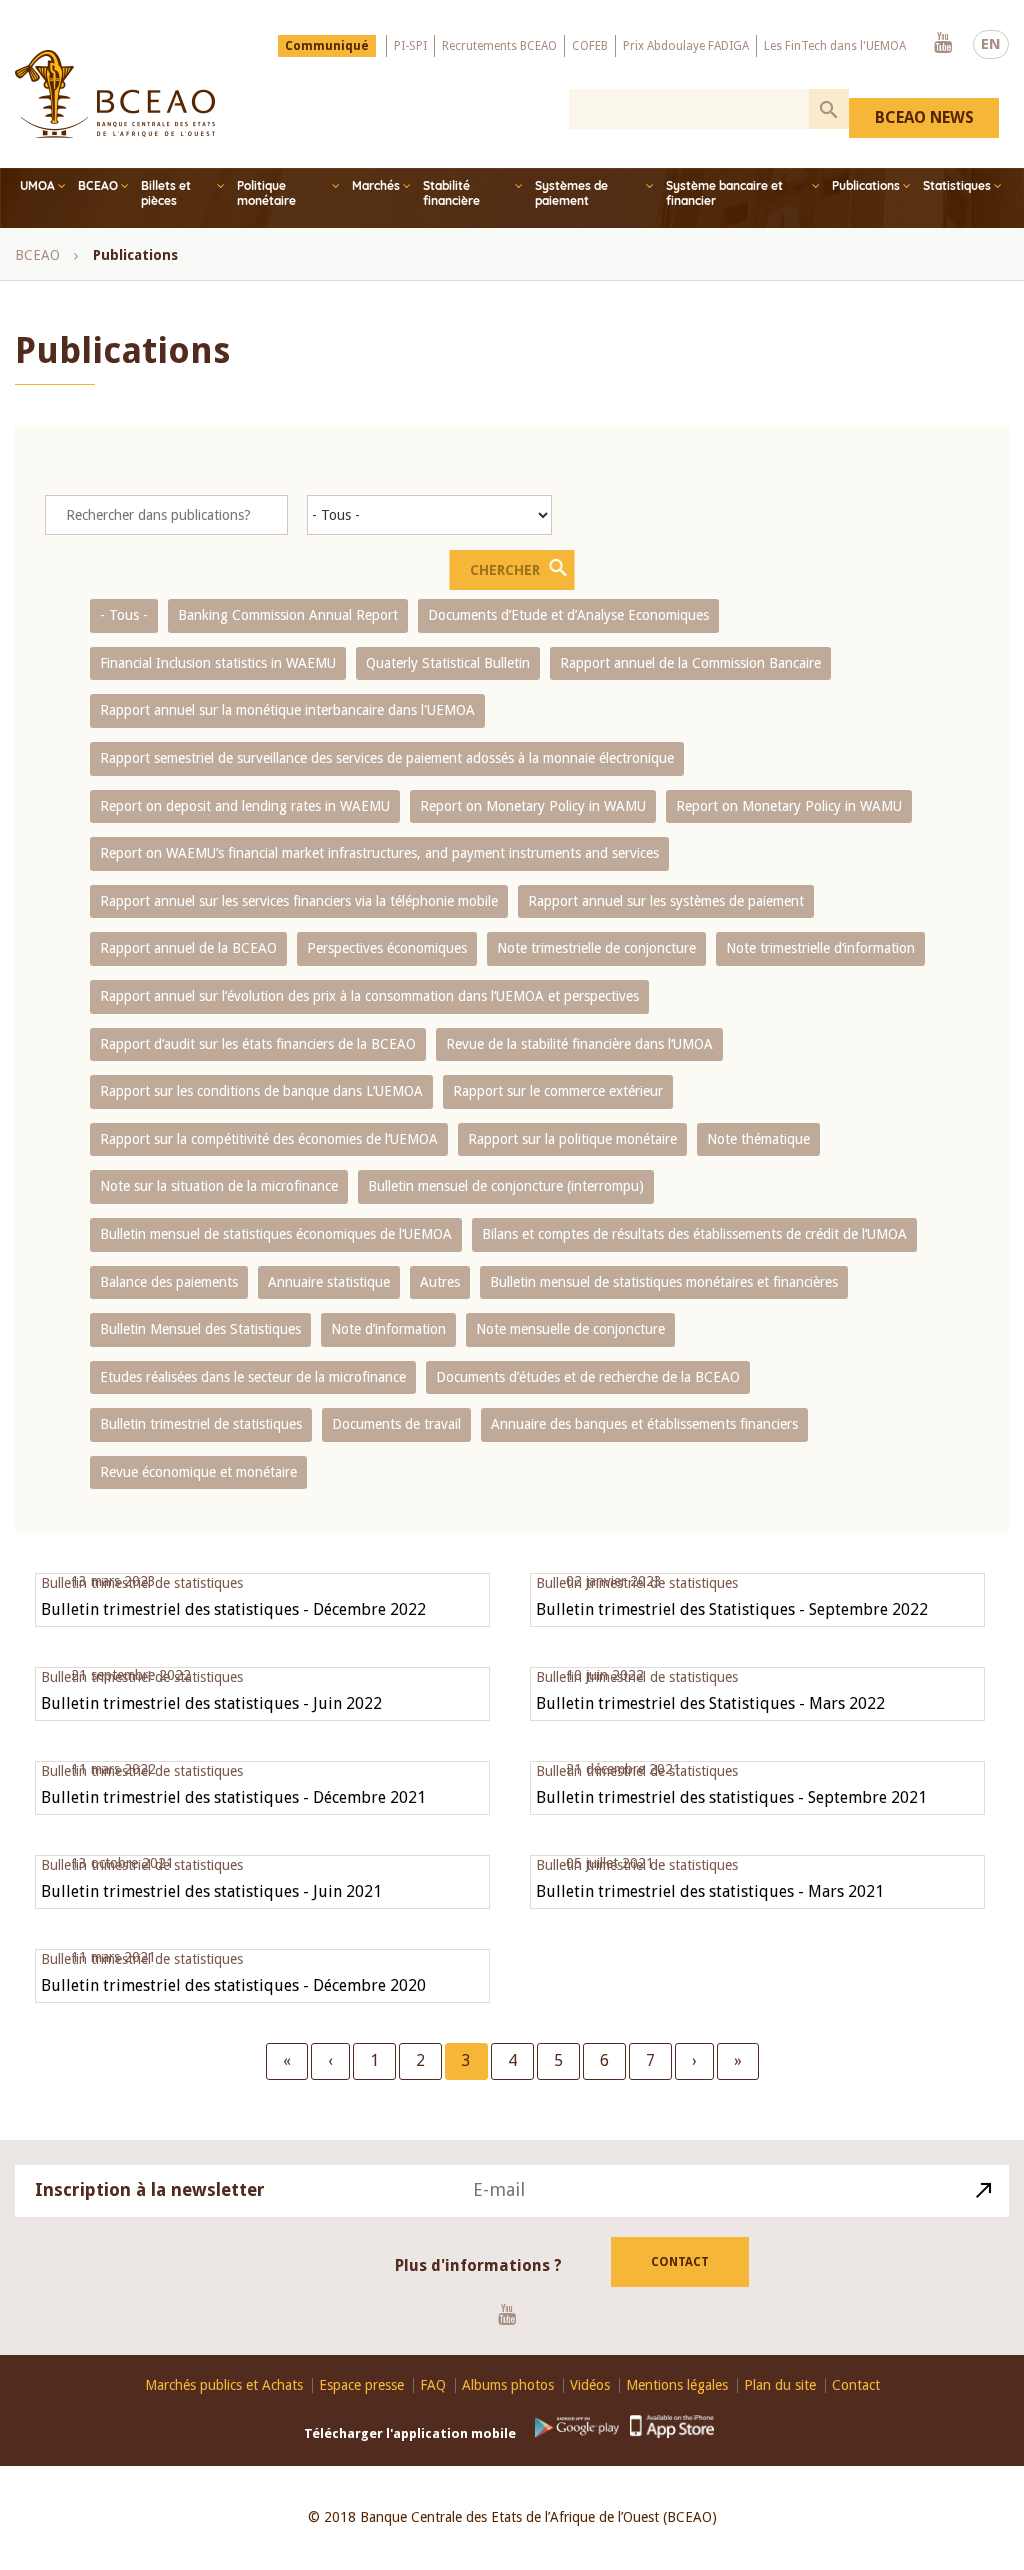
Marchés (376, 185)
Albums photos (508, 2385)
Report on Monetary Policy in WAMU (533, 806)
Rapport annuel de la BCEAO (188, 948)
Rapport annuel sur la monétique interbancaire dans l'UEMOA (287, 710)
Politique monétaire (266, 193)
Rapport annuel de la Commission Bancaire (690, 663)
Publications (866, 185)
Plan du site (780, 2385)
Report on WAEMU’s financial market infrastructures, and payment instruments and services (379, 853)
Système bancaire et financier (724, 193)
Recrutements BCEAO (499, 46)
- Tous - (124, 615)
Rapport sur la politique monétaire (572, 1139)
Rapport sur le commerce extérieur (558, 1091)
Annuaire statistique (329, 1282)
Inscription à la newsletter (150, 2189)
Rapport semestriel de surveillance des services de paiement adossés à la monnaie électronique (387, 758)
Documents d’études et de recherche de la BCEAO (588, 1377)
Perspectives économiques (387, 948)
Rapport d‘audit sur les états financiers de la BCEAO (258, 1044)
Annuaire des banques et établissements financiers (644, 1424)
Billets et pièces (166, 193)
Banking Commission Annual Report (288, 615)
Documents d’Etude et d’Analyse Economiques (568, 615)
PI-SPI (410, 46)
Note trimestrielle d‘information (820, 948)
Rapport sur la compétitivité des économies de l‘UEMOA (269, 1139)
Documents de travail (396, 1424)
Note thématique (758, 1139)
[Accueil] (115, 94)
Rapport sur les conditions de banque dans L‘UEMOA (261, 1091)
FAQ (433, 2385)
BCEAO (98, 185)
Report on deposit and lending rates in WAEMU (245, 806)
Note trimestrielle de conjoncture (596, 948)
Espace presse (361, 2385)
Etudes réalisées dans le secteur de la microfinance (253, 1377)
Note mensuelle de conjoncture (570, 1329)
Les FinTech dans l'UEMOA (835, 46)
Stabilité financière (451, 193)
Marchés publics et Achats (224, 2385)
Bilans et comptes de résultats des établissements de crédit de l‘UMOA (694, 1234)
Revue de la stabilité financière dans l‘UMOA (579, 1044)
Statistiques (957, 185)
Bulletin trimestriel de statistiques (201, 1424)
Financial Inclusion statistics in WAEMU (218, 663)
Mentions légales (677, 2385)
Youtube (943, 44)
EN (991, 44)
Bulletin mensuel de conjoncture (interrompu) (506, 1186)
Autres (440, 1282)
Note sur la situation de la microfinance (219, 1186)
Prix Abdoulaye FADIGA (686, 46)
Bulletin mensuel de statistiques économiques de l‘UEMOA (276, 1234)
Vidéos (590, 2385)
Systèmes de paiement (571, 193)
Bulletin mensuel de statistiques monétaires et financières (664, 1282)
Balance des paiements (169, 1282)
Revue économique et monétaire (198, 1472)
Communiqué (327, 46)
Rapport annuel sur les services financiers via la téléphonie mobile (299, 901)
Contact (680, 2262)
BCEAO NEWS (924, 117)
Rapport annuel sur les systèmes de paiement (666, 901)
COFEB (590, 46)
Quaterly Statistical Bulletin (448, 663)
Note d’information (388, 1329)
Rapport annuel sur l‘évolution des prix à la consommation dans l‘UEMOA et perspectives (369, 996)
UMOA (37, 185)
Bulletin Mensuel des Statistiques (200, 1329)
